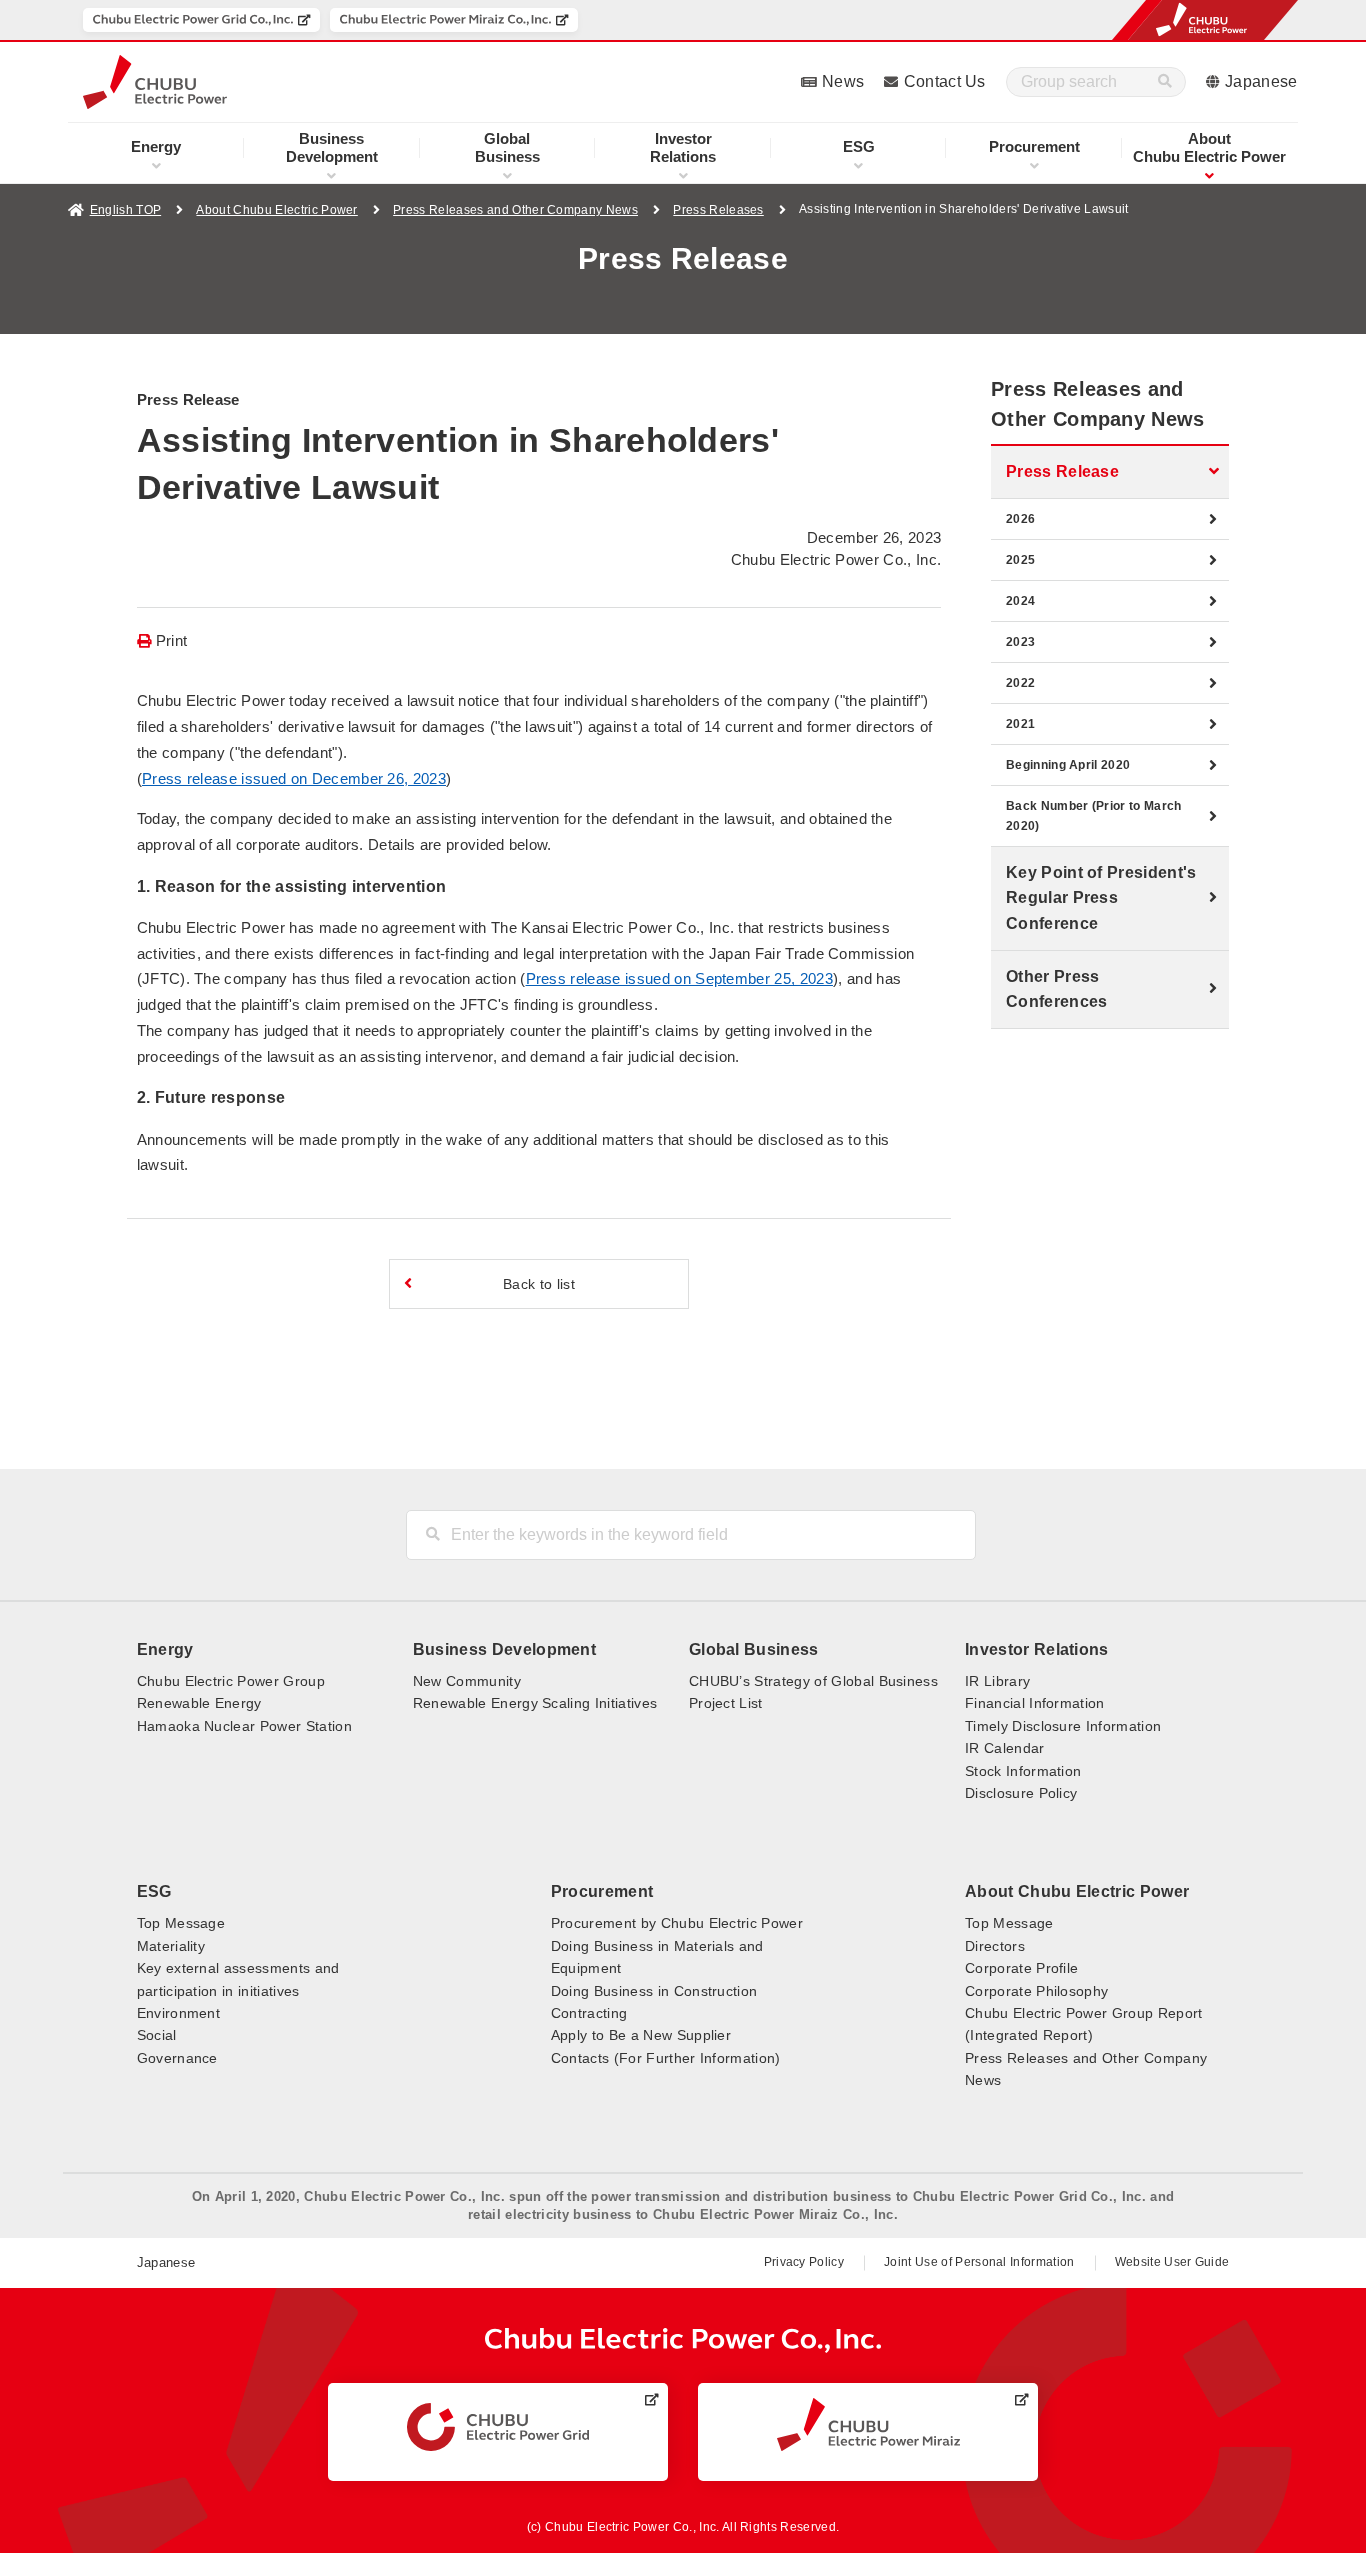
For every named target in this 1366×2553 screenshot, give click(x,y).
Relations (683, 147)
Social (157, 2035)
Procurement (1034, 146)
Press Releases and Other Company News (515, 210)
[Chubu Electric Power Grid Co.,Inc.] (201, 20)
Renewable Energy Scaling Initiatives (535, 1703)
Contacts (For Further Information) (666, 2058)
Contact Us (945, 81)
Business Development (504, 1649)
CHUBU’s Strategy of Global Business (813, 1681)
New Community (467, 1681)
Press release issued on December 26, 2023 (294, 778)
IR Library (997, 1681)
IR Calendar (1005, 1748)
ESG (859, 146)
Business (507, 147)
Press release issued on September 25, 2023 (679, 978)
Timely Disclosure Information (1063, 1726)
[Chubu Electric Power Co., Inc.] (683, 2340)
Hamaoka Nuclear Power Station (244, 1726)
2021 (1020, 724)
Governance (177, 2058)
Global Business (754, 1649)
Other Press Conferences (1057, 989)
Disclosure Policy (1021, 1793)
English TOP (126, 210)
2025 (1020, 560)
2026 (1020, 519)
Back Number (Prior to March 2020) (1094, 816)
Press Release (1062, 471)
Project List (726, 1703)
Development (332, 147)
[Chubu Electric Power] (155, 82)
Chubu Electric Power (1209, 147)
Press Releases (718, 210)
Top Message (181, 1923)
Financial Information (1035, 1703)
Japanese (1261, 81)
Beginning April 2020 (1068, 765)
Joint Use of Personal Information (979, 2262)
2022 (1020, 683)
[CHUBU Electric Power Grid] (498, 2427)
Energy (156, 146)
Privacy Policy (804, 2262)
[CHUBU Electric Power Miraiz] (868, 2424)
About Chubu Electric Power (276, 210)
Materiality (171, 1946)
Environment (179, 2013)
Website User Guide (1172, 2262)
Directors (995, 1946)
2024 (1020, 601)
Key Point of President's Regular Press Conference (1101, 898)
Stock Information (1023, 1771)
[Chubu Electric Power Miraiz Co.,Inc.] (454, 20)
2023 (1020, 642)
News (843, 81)
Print (172, 641)
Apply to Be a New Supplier (641, 2035)
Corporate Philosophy (1036, 1991)
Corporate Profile (1021, 1968)
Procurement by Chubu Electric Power (677, 1923)
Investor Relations (1037, 1649)
